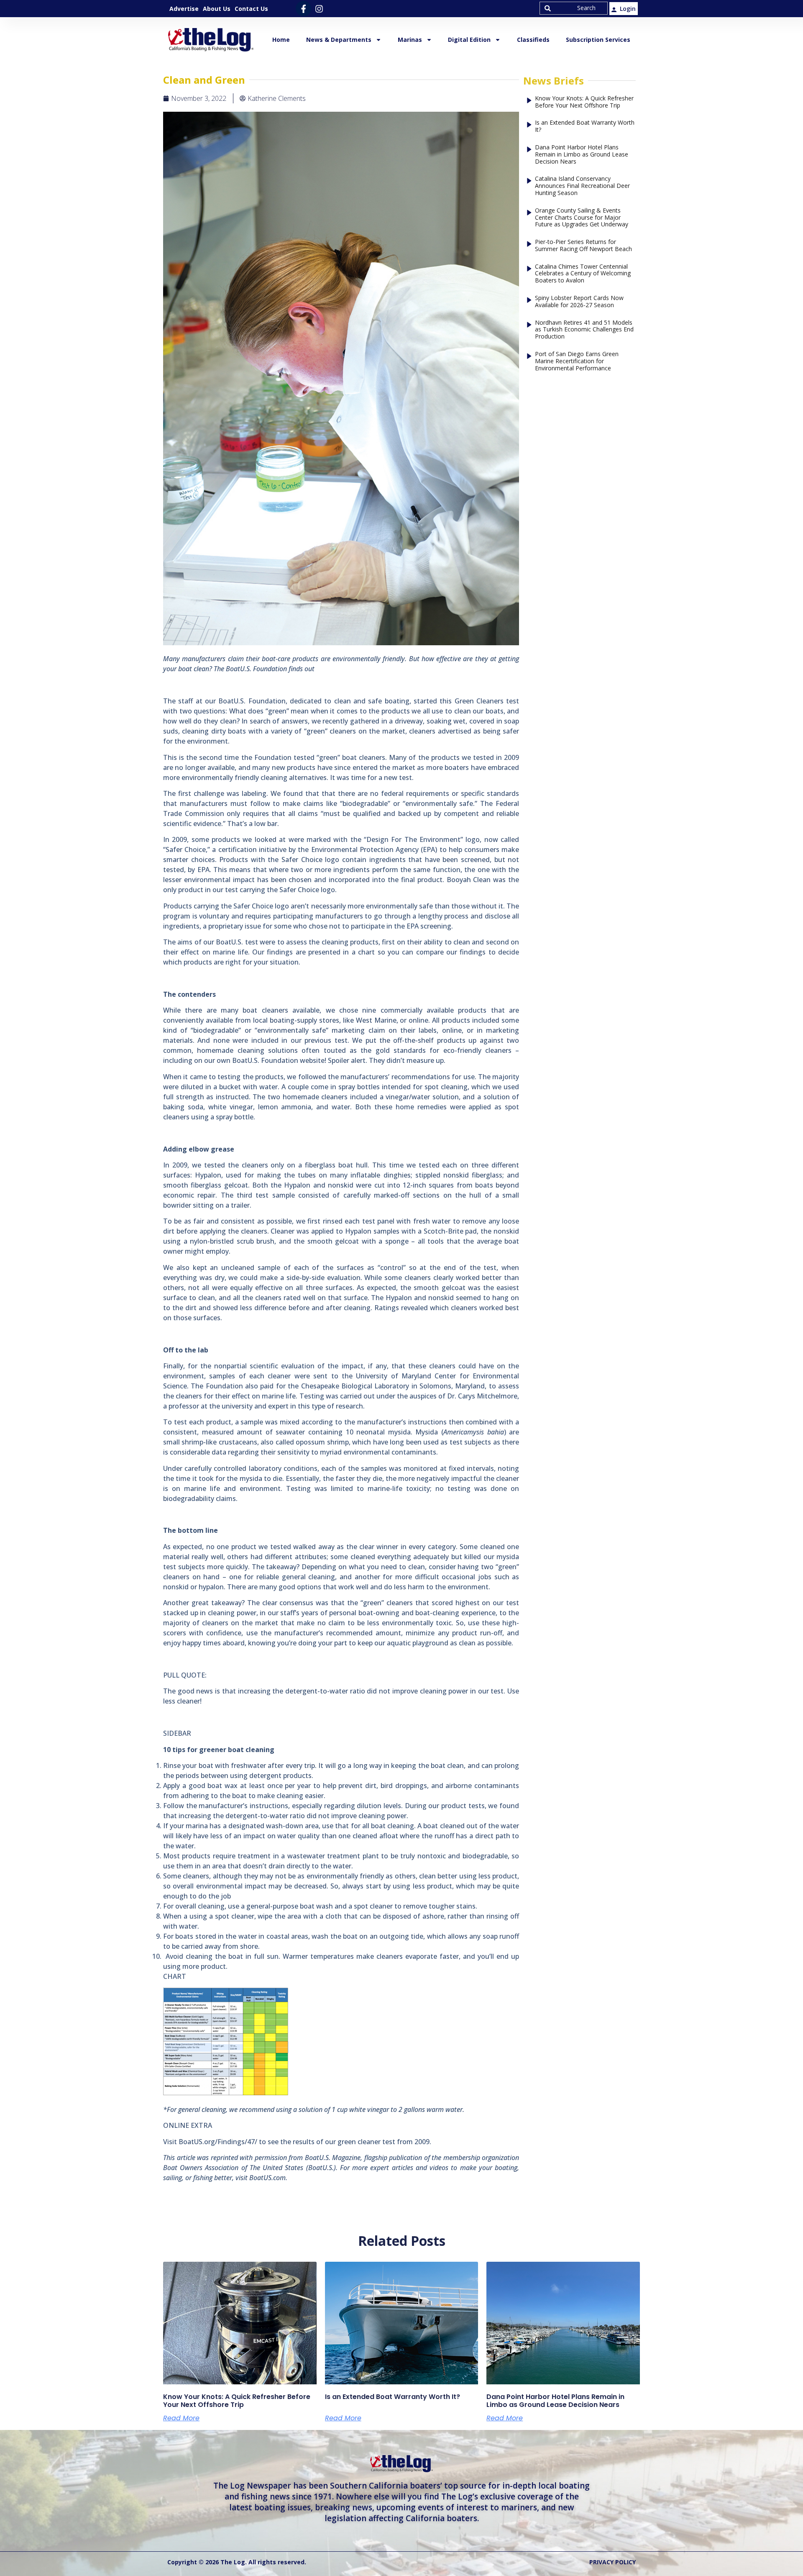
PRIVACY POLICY (612, 2562)
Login (628, 9)
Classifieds (533, 40)
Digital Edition (469, 40)
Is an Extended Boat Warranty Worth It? (585, 126)
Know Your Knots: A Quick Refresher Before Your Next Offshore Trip (584, 102)
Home (281, 40)
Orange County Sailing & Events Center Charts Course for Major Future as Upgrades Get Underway (582, 218)
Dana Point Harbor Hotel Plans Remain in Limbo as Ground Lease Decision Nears (582, 154)
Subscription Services (598, 40)
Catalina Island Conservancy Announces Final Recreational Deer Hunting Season (582, 186)
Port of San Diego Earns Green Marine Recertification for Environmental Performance (577, 361)
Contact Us (251, 9)
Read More (181, 2418)
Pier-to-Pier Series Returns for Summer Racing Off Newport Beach (583, 246)
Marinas (410, 40)
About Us (217, 9)
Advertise (184, 9)
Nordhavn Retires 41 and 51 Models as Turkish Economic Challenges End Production (584, 330)
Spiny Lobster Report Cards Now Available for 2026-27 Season (579, 302)
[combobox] (574, 8)
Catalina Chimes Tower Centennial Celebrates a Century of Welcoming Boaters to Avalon (583, 274)
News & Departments (339, 40)
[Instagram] (319, 9)
